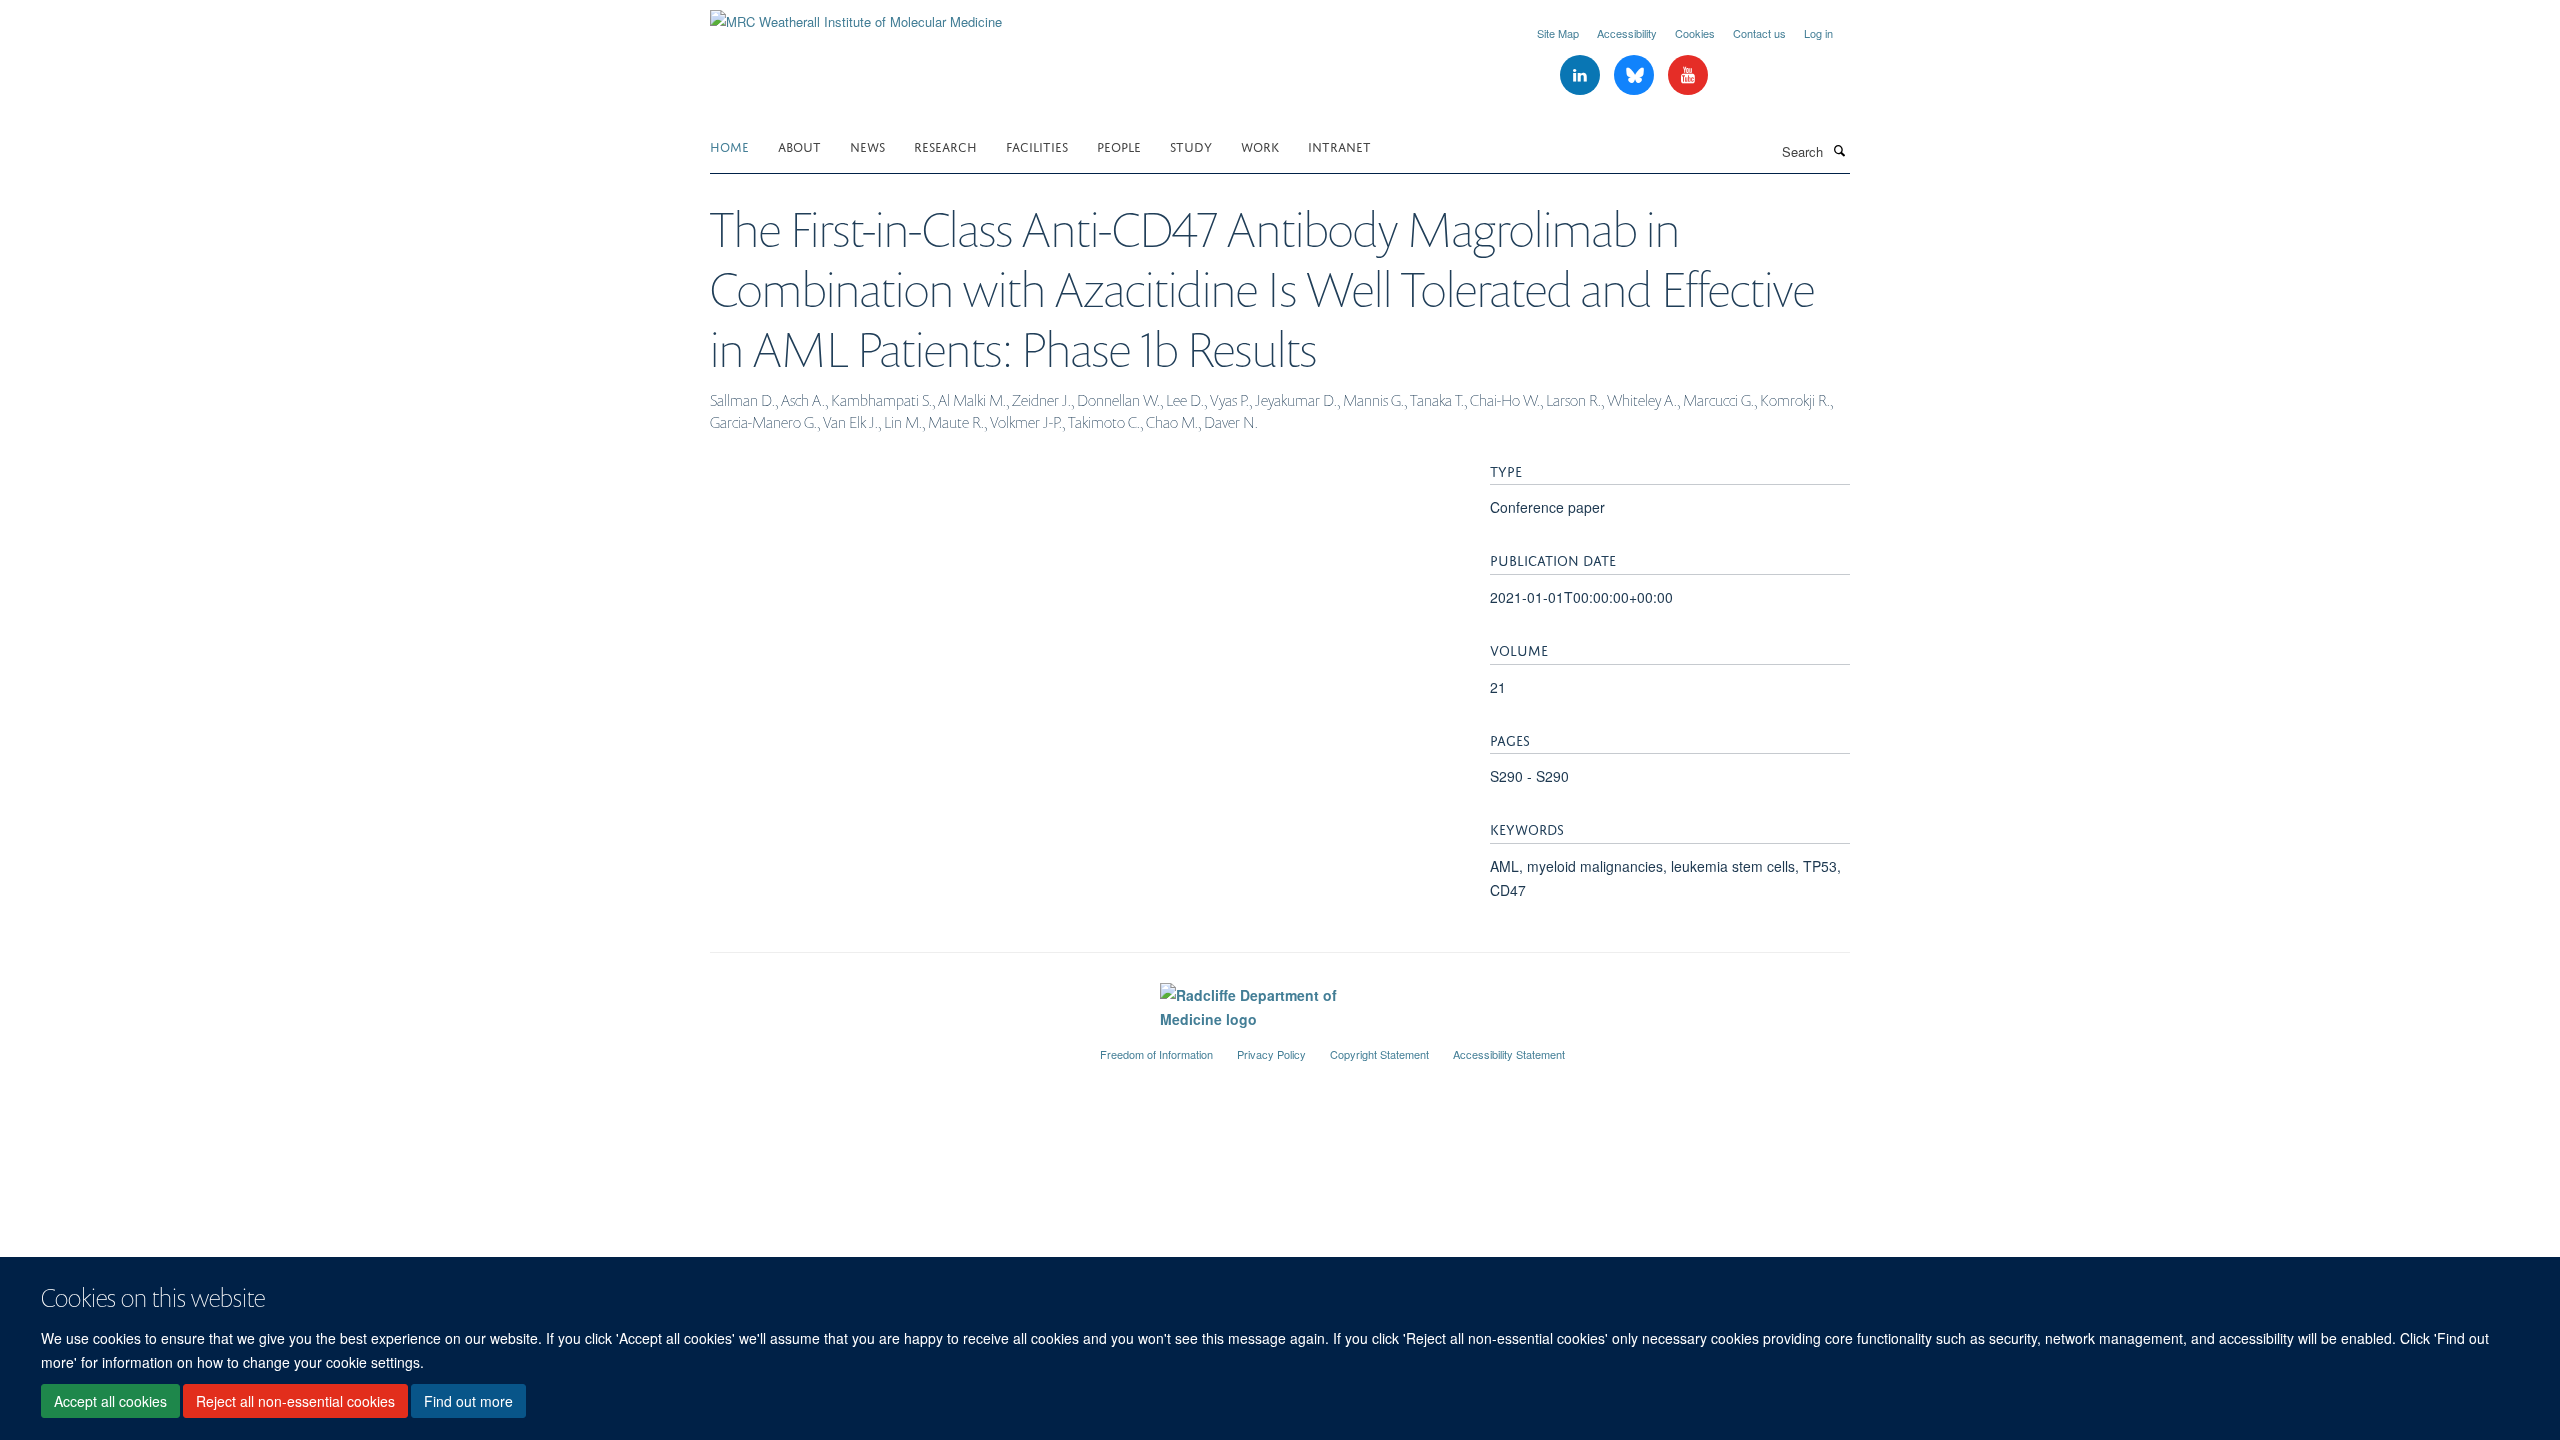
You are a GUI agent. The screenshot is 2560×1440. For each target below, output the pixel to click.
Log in (1818, 33)
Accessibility (1627, 33)
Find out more (468, 1401)
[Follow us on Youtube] (1688, 75)
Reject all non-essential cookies (295, 1401)
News (867, 145)
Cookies (1695, 33)
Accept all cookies (110, 1401)
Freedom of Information (1156, 1054)
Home (729, 145)
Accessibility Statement (1509, 1054)
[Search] (1839, 150)
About (799, 145)
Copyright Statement (1379, 1054)
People (1119, 145)
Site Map (1558, 33)
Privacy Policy (1271, 1054)
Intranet (1339, 145)
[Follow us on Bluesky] (1636, 75)
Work (1260, 145)
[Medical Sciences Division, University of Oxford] (890, 1046)
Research (945, 145)
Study (1191, 145)
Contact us (1759, 33)
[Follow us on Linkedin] (1582, 75)
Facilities (1037, 145)
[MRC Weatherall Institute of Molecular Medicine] (856, 14)
